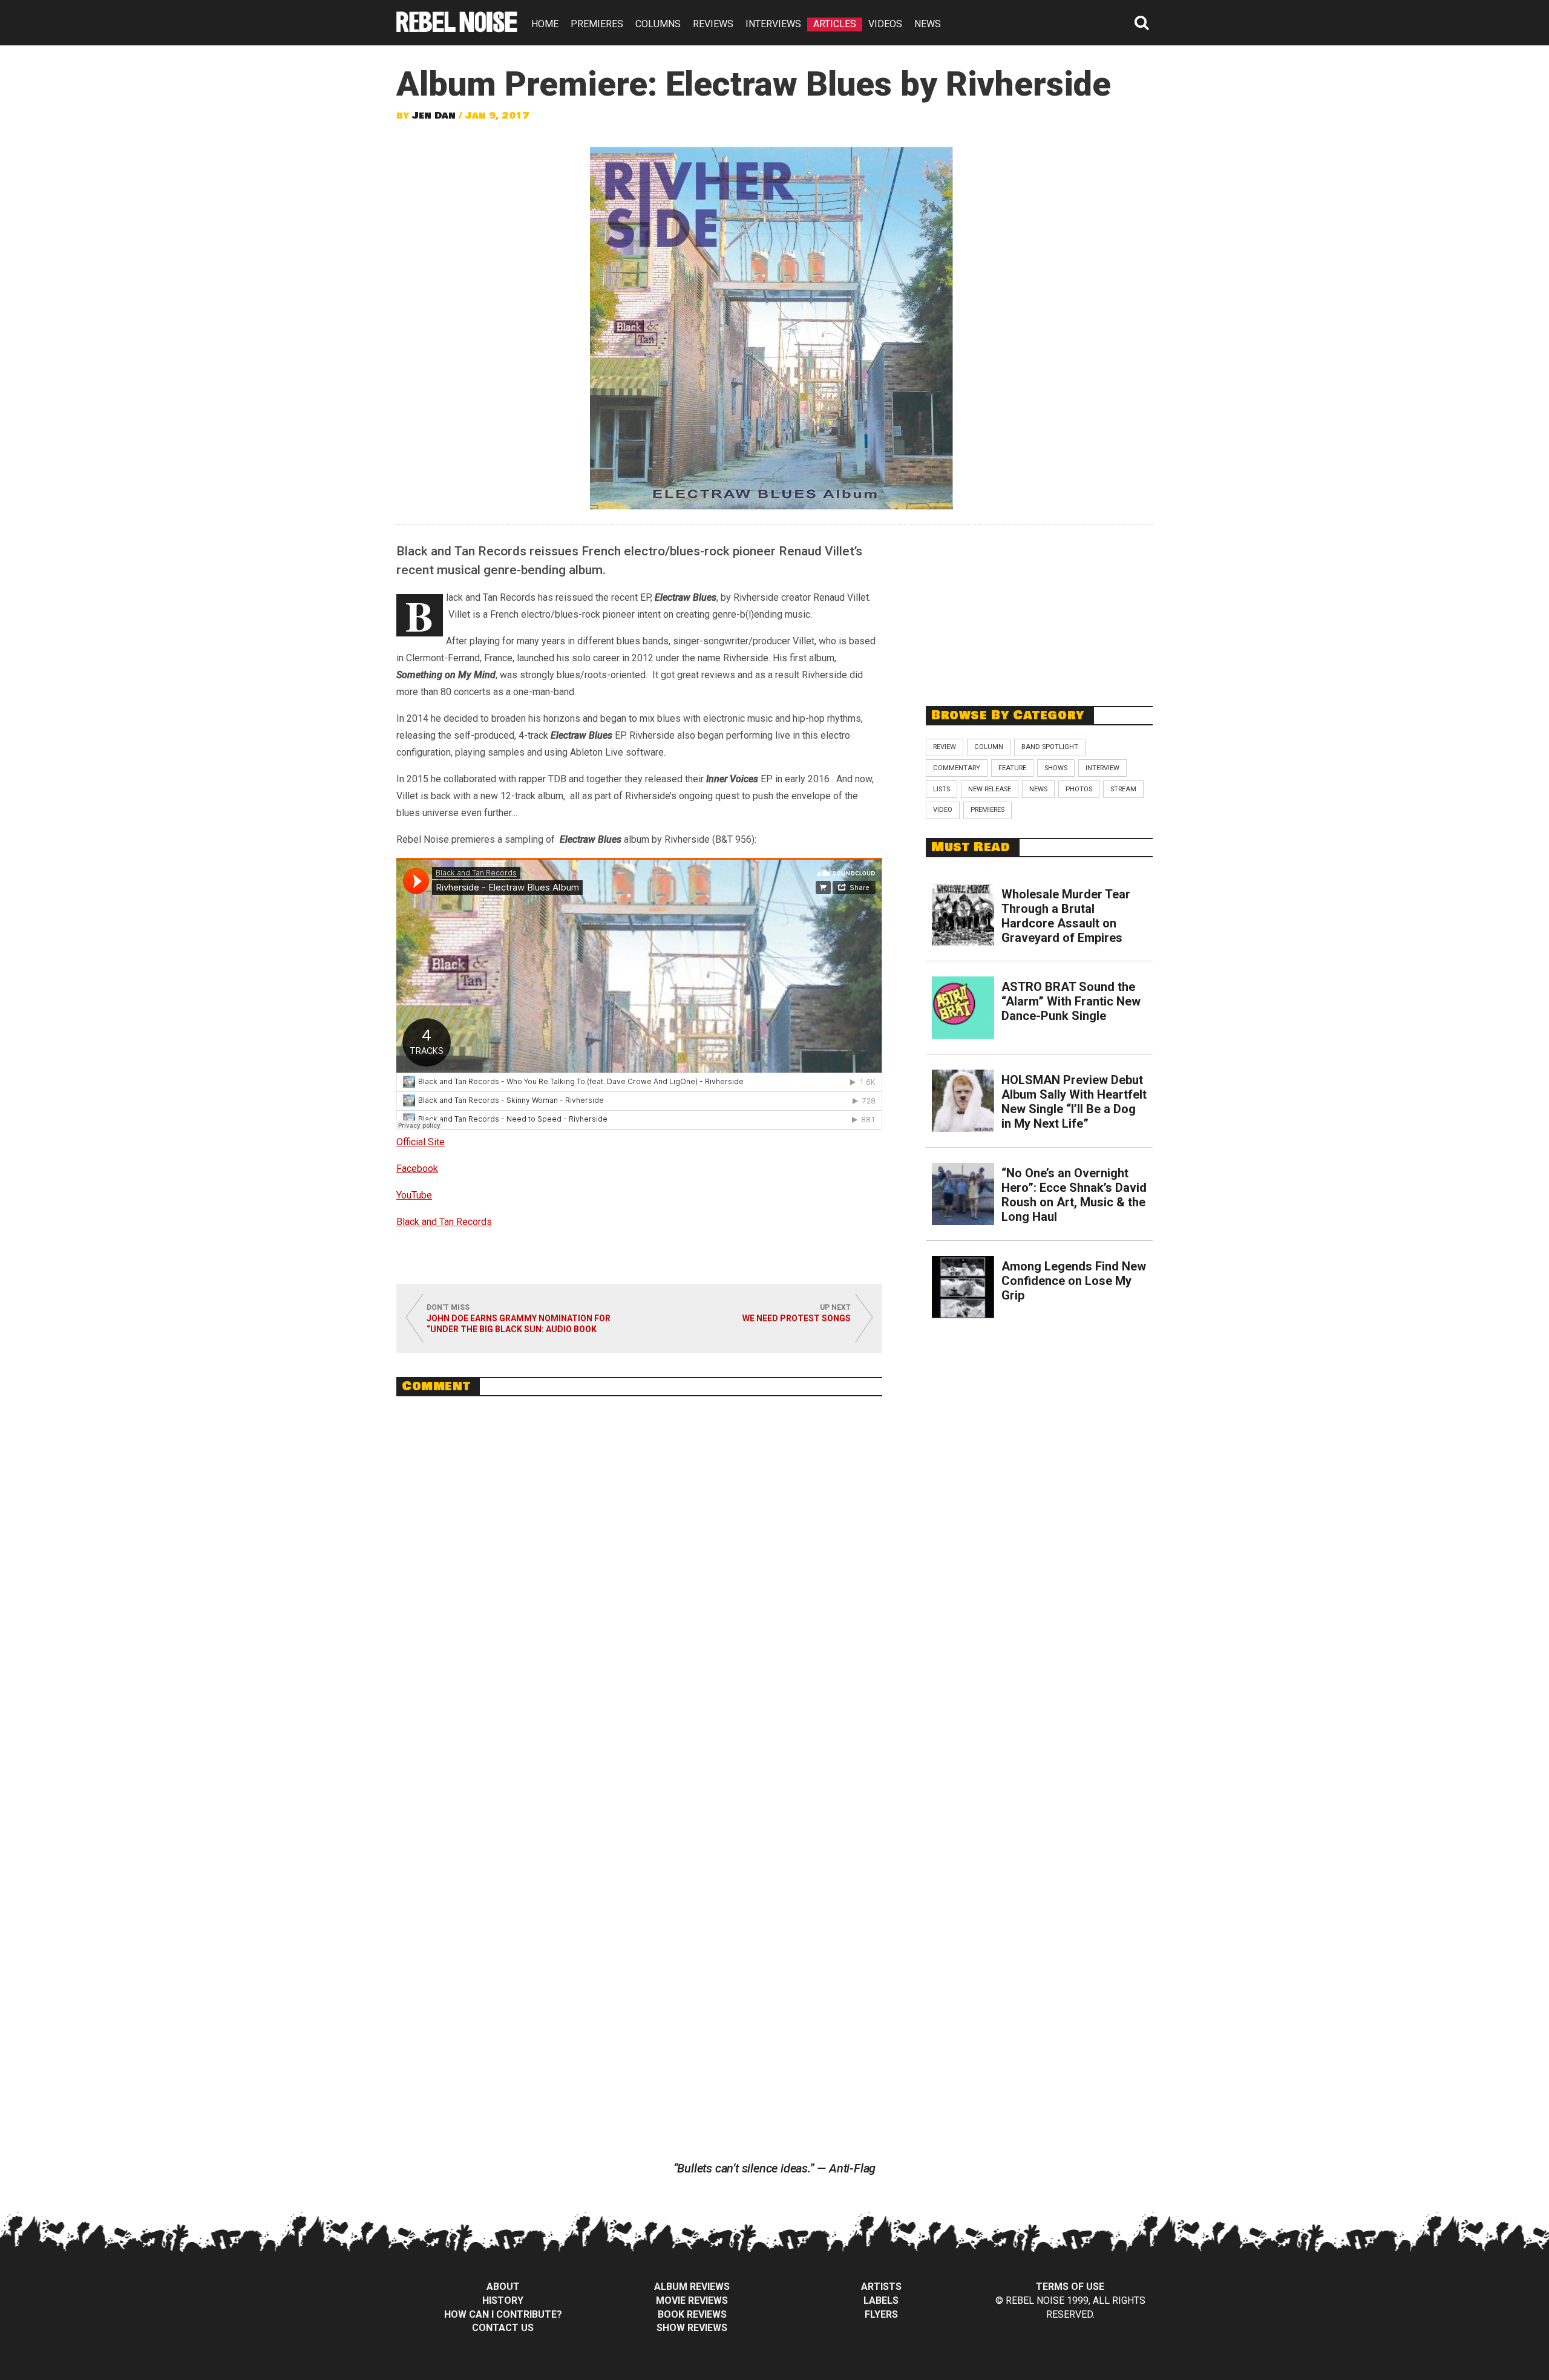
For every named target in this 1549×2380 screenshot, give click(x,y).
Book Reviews (692, 2314)
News (1038, 789)
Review (945, 747)
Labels (881, 2300)
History (503, 2300)
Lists (942, 789)
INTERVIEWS (773, 24)
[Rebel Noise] (457, 28)
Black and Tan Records (444, 1222)
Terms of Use (1070, 2287)
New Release (990, 789)
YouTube (414, 1195)
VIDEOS (885, 24)
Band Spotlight (1050, 747)
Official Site (421, 1142)
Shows (1056, 768)
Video (943, 810)
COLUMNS (658, 24)
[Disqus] (639, 1571)
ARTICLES (835, 24)
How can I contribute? (503, 2314)
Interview (1102, 768)
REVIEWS (713, 24)
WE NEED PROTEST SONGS (797, 1318)
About (503, 2287)
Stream (1123, 789)
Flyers (881, 2314)
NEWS (928, 24)
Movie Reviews (692, 2300)
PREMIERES (597, 24)
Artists (881, 2287)
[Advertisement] (1040, 609)
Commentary (957, 768)
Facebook (417, 1169)
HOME (545, 24)
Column (989, 747)
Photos (1079, 789)
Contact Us (503, 2328)
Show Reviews (692, 2328)
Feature (1012, 768)
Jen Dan (434, 116)
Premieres (987, 810)
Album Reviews (692, 2287)
